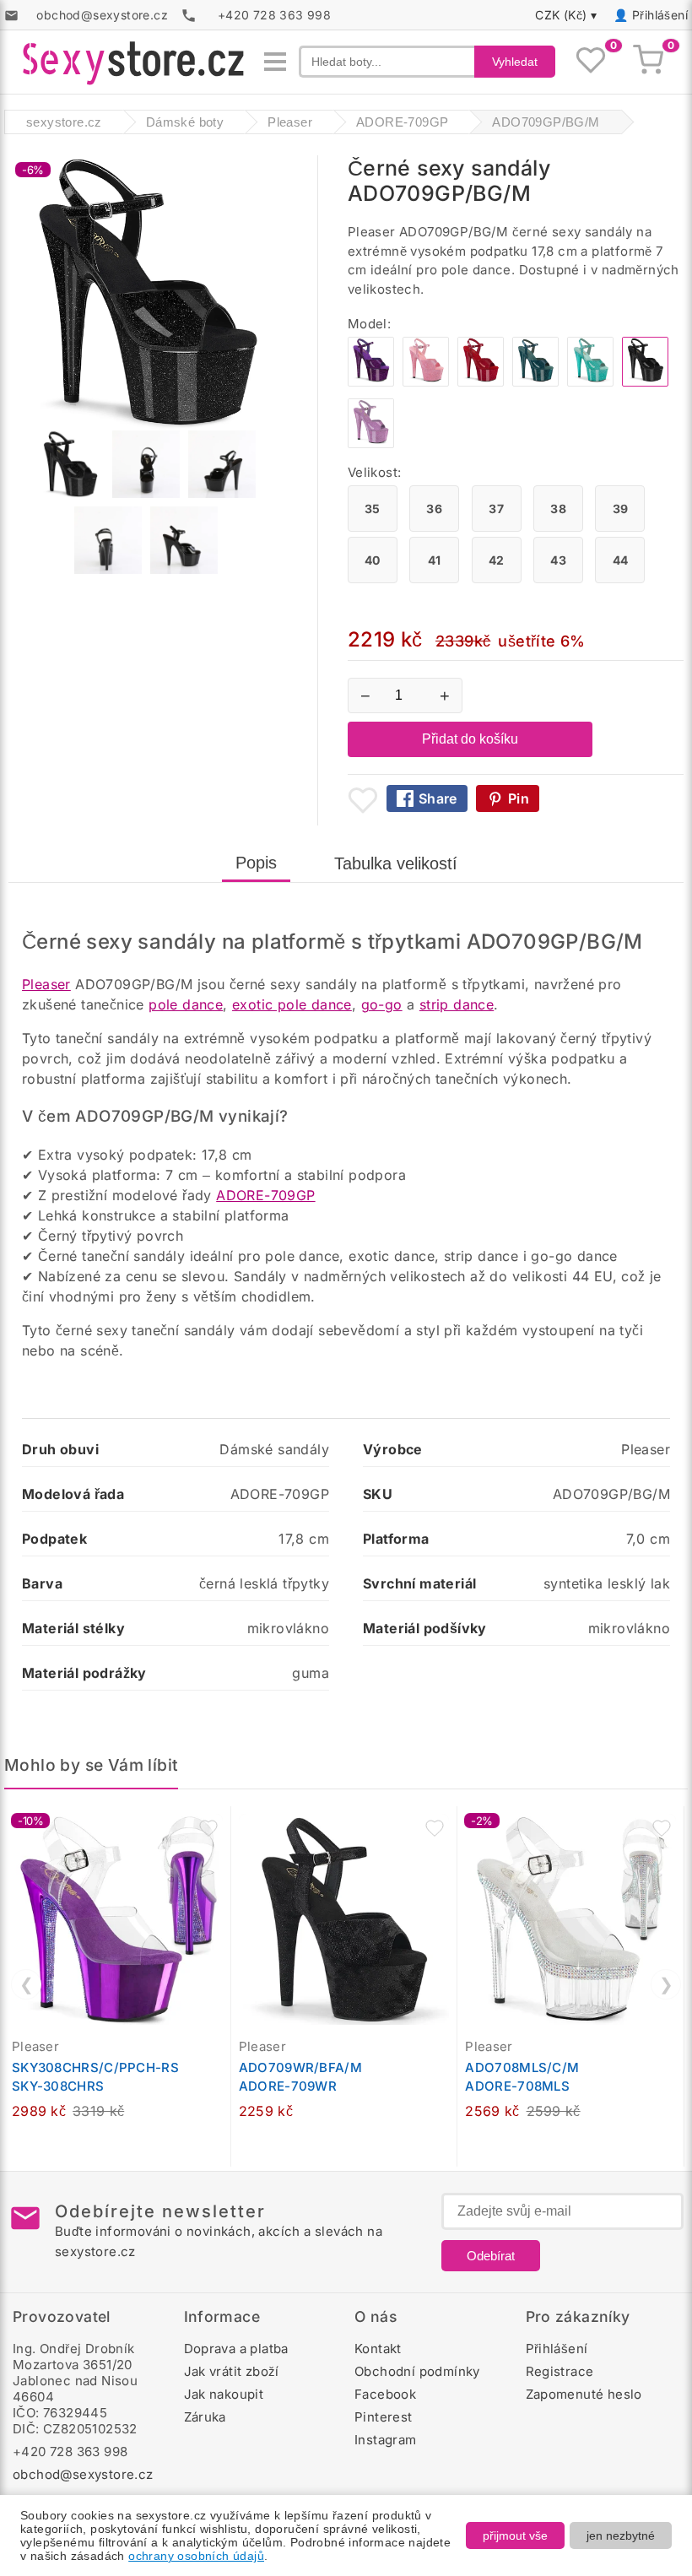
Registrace (560, 2371)
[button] (208, 1828)
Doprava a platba (236, 2349)
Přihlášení (660, 15)
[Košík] (648, 62)
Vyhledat (515, 62)
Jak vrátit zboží (232, 2371)
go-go (382, 1004)
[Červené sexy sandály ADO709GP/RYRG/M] (481, 382)
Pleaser (46, 984)
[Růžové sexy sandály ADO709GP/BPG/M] (426, 382)
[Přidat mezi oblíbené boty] (363, 800)
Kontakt (378, 2349)
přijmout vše (515, 2535)
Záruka (205, 2417)
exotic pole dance (292, 1004)
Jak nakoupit (224, 2394)
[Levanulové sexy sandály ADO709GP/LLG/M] (371, 444)
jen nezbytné (621, 2535)
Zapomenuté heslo (584, 2394)
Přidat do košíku (470, 739)
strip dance (457, 1004)
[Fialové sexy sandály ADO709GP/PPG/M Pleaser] (371, 382)
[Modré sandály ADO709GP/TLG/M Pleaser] (535, 382)
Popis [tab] (256, 863)
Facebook (385, 2394)
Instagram (386, 2440)
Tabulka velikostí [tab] (396, 863)
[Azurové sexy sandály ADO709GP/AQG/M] (590, 382)
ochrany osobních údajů (196, 2556)
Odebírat (491, 2256)
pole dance (186, 1004)
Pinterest (384, 2417)
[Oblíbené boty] (591, 62)
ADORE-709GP (265, 1195)
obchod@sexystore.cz (83, 2474)
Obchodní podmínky (417, 2371)
